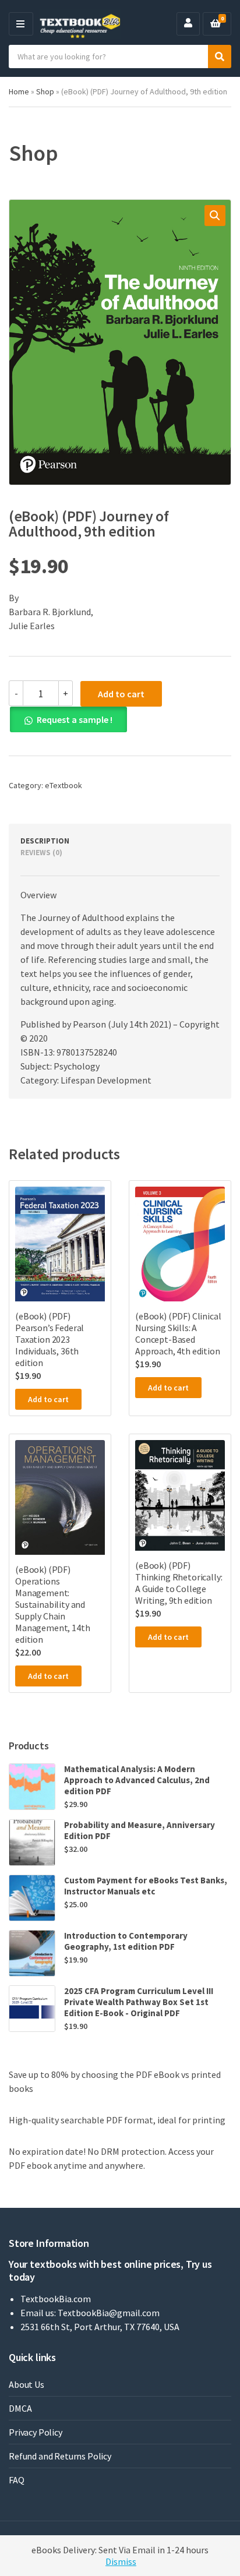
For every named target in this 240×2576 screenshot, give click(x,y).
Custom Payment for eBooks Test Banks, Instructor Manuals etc (146, 1886)
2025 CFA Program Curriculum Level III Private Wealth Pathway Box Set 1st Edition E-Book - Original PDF (139, 2002)
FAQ (17, 2480)
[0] (216, 24)
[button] (215, 216)
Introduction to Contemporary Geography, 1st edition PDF (126, 1941)
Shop (45, 91)
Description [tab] (45, 841)
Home (19, 91)
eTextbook (63, 785)
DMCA (20, 2408)
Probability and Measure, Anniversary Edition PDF (140, 1830)
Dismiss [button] (121, 2561)
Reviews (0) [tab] (41, 853)
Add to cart (121, 694)
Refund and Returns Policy (60, 2456)
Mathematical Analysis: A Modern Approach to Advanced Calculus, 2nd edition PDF (137, 1780)
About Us (27, 2384)
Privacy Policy (36, 2432)
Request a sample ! (75, 719)
